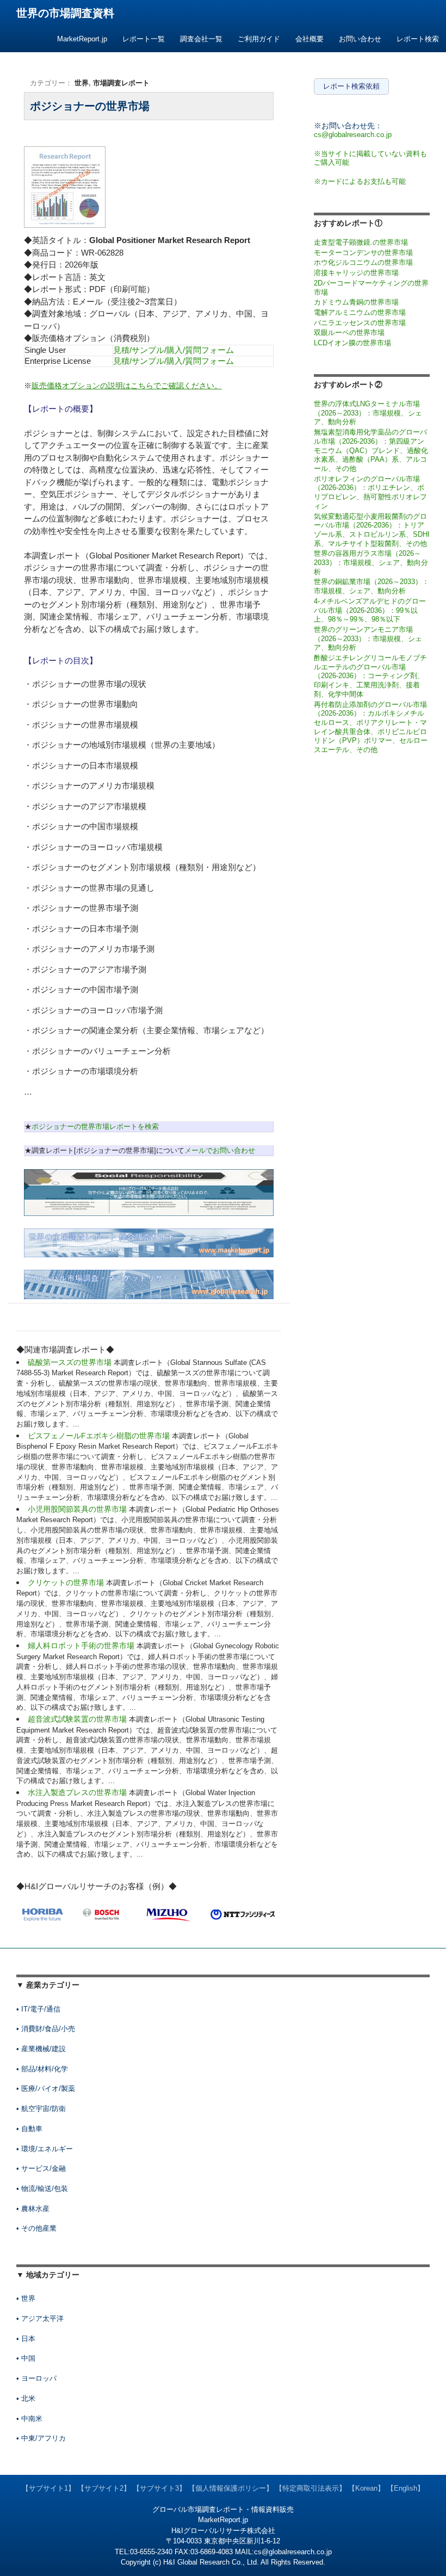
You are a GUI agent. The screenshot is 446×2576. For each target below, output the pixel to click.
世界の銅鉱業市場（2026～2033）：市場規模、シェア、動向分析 (371, 586)
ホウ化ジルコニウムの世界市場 (363, 262)
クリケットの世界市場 (67, 1582)
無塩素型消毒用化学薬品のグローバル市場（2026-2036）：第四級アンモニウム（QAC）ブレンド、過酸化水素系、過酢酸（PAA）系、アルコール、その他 (371, 450)
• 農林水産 (33, 2209)
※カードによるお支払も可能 (360, 181)
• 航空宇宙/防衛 (41, 2109)
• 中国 (26, 2358)
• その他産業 (36, 2228)
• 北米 (26, 2398)
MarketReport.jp (82, 39)
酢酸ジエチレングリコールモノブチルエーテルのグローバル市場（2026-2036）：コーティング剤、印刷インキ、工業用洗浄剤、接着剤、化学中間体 (370, 676)
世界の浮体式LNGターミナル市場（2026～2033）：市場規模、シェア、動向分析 (368, 413)
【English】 (405, 2488)
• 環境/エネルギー (45, 2149)
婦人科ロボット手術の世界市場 (82, 1646)
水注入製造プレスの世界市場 (78, 1792)
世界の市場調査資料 (65, 13)
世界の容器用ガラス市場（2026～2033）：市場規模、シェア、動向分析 (371, 562)
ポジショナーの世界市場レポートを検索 (95, 1126)
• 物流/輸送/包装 (42, 2189)
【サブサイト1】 (48, 2488)
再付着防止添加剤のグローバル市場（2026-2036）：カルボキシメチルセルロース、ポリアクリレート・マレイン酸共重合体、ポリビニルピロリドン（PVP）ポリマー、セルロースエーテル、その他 (371, 727)
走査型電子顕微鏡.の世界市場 (361, 242)
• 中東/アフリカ (41, 2438)
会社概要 (309, 39)
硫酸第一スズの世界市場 (71, 1362)
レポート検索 (418, 39)
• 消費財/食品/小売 (46, 2029)
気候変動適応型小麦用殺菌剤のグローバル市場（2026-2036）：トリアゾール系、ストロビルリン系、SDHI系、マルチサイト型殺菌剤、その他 (372, 530)
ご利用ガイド (259, 39)
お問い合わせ (360, 39)
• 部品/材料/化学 (42, 2069)
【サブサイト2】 (104, 2488)
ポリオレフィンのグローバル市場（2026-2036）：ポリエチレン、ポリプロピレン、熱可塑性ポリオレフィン (370, 492)
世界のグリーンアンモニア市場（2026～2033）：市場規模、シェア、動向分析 (368, 638)
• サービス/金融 (41, 2168)
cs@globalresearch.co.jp (353, 135)
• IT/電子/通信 (38, 2009)
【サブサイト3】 (159, 2488)
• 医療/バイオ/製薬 (46, 2088)
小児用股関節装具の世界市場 (78, 1509)
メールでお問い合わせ (220, 1150)
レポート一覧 (144, 39)
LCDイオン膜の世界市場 (352, 343)
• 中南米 (29, 2419)
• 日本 (26, 2339)
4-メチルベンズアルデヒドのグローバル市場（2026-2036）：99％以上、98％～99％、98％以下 (370, 610)
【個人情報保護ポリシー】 (231, 2488)
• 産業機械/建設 (41, 2049)
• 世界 (26, 2298)
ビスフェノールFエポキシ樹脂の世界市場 (100, 1436)
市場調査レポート (121, 83)
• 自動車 (29, 2129)
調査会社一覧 (201, 39)
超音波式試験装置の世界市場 (78, 1719)
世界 (82, 83)
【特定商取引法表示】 (311, 2488)
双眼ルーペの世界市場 (349, 333)
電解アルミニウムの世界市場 (360, 312)
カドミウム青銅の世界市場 (356, 302)
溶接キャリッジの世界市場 (356, 273)
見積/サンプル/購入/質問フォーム (174, 350)
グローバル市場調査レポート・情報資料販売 (223, 2509)
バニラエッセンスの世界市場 (360, 323)
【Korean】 (366, 2488)
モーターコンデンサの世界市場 (363, 253)
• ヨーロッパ (36, 2378)
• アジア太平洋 (40, 2319)
